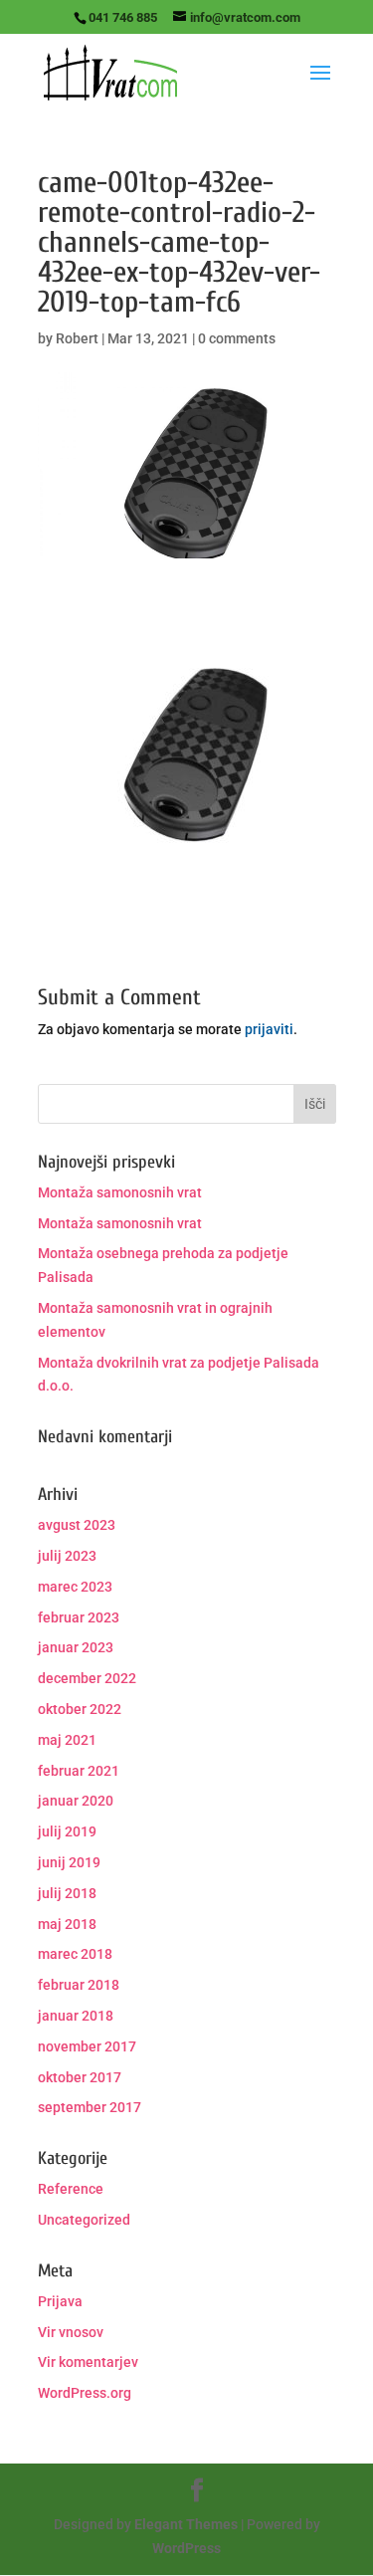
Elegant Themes (186, 2524)
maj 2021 (67, 1740)
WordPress (186, 2548)
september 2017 (90, 2107)
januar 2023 (76, 1647)
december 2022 (87, 1678)
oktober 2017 (80, 2077)
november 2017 (87, 2046)
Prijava (60, 2301)
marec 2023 (75, 1587)
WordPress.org (85, 2393)
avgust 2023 (77, 1525)
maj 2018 (67, 1924)
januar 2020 (76, 1801)
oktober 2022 (80, 1709)
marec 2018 (75, 1954)
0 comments (237, 338)
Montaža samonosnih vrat (120, 1192)
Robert (77, 338)
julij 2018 (67, 1893)
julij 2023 (67, 1556)
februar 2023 (79, 1617)
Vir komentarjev (88, 2362)
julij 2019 (67, 1831)
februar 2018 (79, 1985)
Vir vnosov (71, 2332)
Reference (71, 2189)
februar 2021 (79, 1771)
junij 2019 (69, 1862)
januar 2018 (76, 2016)
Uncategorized (84, 2220)
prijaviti (269, 1029)
